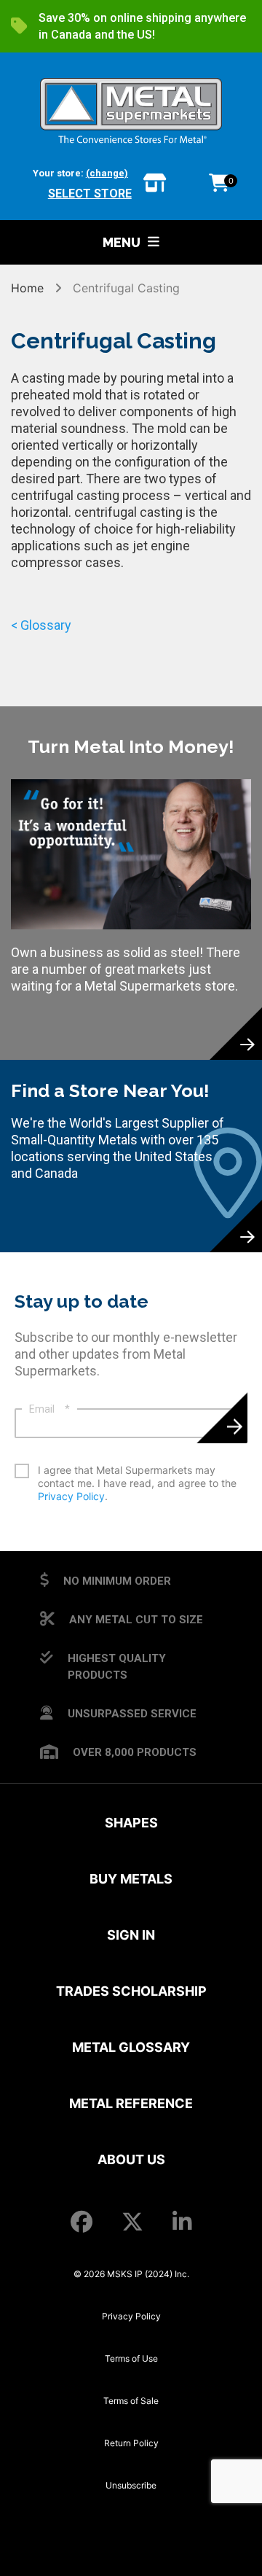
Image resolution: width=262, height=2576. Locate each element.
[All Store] (155, 184)
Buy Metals (131, 1879)
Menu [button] (122, 242)
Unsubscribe (131, 2485)
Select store (90, 194)
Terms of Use (131, 2358)
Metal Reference (131, 2103)
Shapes (131, 1823)
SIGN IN (131, 1935)
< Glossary (41, 625)
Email (49, 1409)
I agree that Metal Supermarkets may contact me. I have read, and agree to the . (137, 1483)
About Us (131, 2159)
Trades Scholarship (131, 1991)
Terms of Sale (131, 2401)
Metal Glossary (131, 2047)
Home (29, 288)
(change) (107, 173)
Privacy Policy (71, 1496)
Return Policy (131, 2443)
